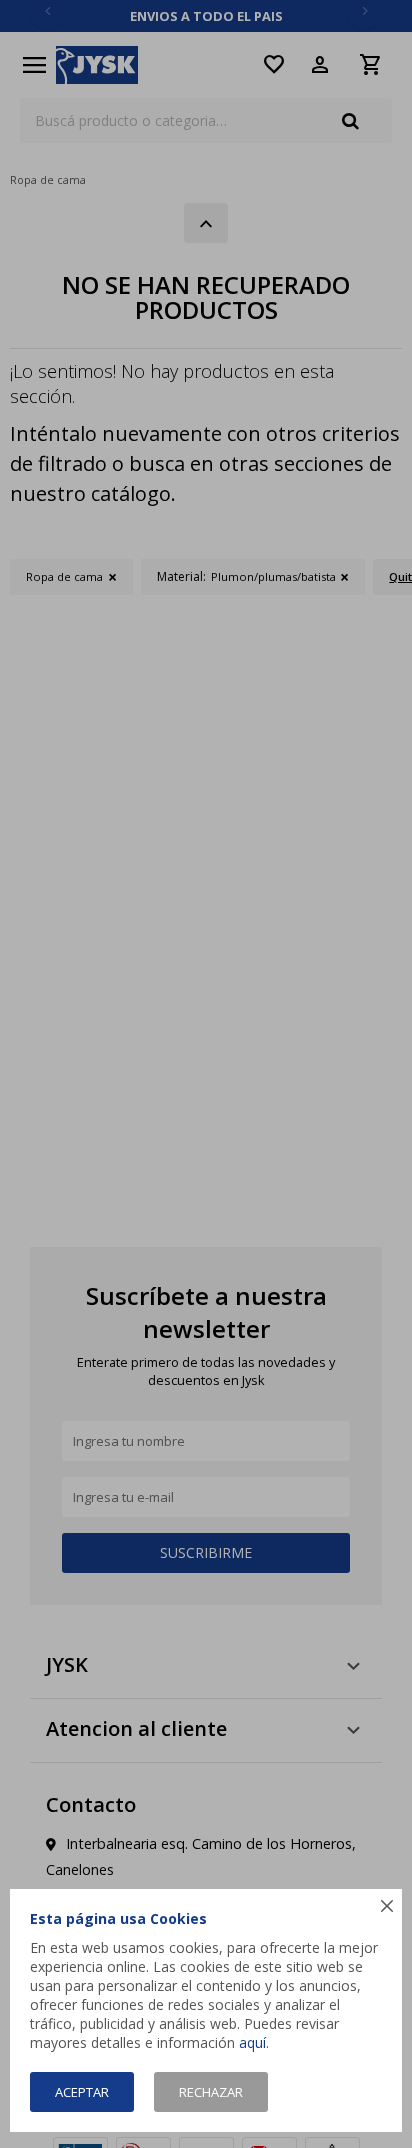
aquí (252, 2042)
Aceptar (82, 2092)
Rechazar (211, 2092)
